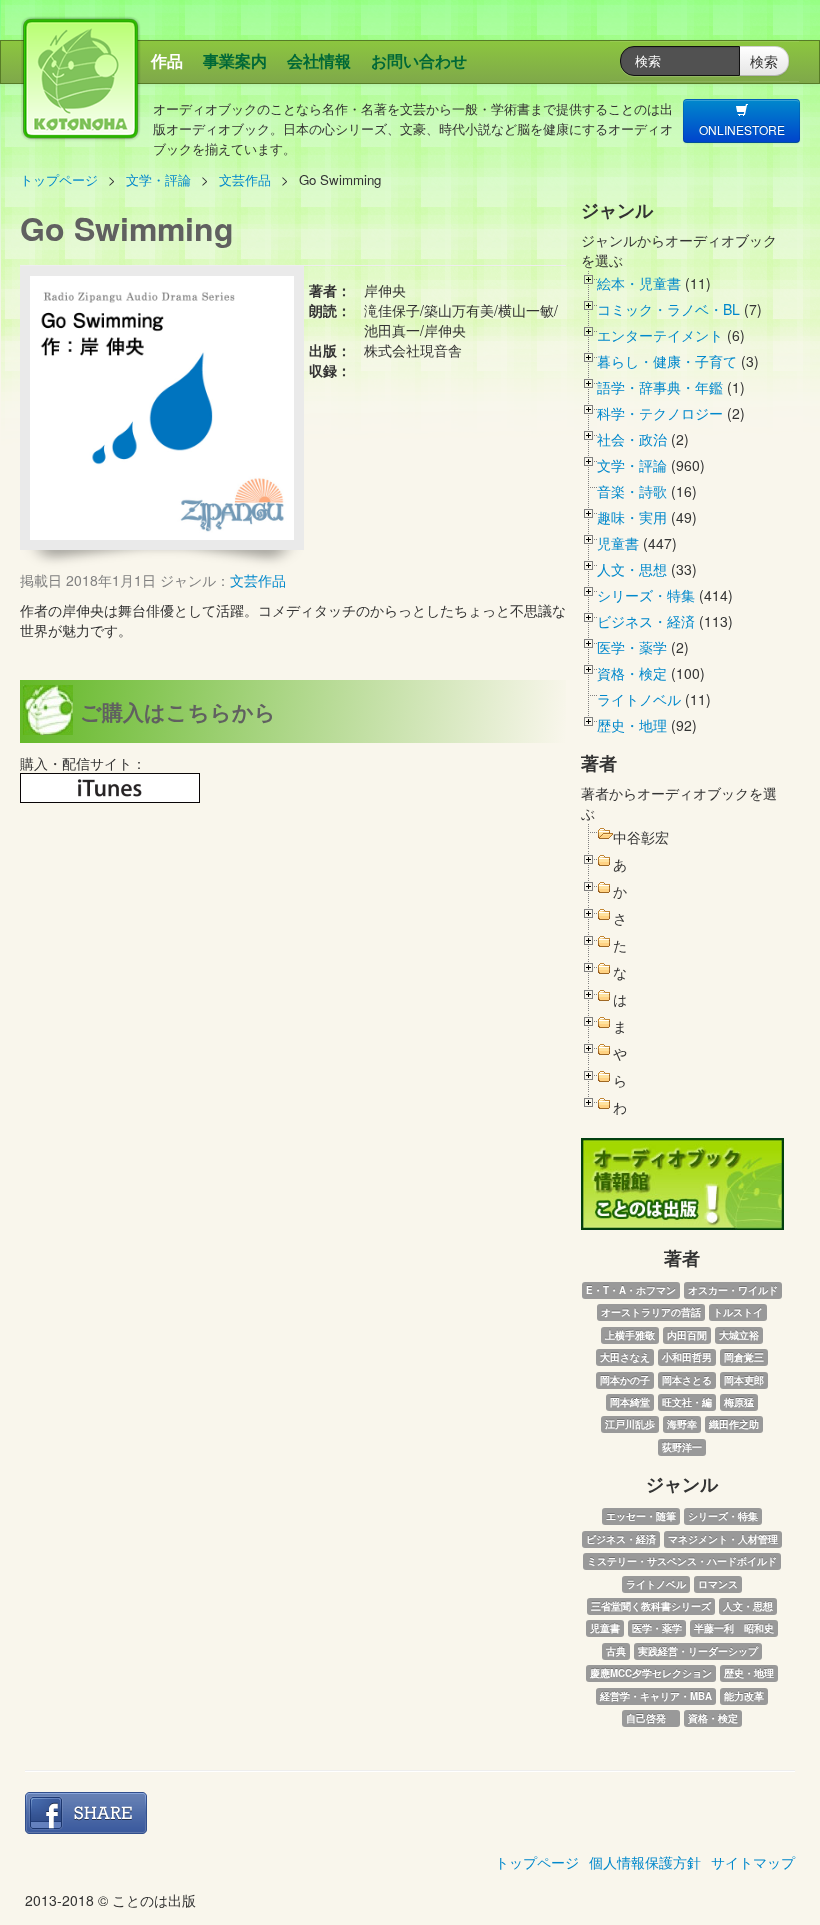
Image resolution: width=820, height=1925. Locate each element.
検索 (764, 61)
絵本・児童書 (639, 283)
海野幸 (682, 1424)
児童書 (618, 543)
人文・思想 (632, 569)
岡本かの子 (625, 1380)
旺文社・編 (687, 1402)
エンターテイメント (660, 335)
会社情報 (319, 60)
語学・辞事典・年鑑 (660, 387)
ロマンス (718, 1584)
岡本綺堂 (630, 1402)
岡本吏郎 (744, 1380)
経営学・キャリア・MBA (656, 1696)
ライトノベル (639, 699)
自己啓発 (651, 1718)
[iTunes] (110, 788)
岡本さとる (687, 1380)
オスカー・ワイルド (733, 1290)
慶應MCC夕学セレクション (651, 1673)
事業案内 (235, 60)
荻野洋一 (682, 1447)
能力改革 (744, 1696)
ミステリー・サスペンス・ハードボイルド (682, 1561)
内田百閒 (687, 1335)
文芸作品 (245, 179)
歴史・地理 (632, 725)
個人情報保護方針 (645, 1862)
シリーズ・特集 (646, 595)
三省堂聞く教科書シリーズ (651, 1606)
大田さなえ (625, 1357)
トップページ (59, 179)
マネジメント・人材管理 (723, 1539)
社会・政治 (632, 439)
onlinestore (742, 129)
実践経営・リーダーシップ (698, 1651)
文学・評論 (158, 179)
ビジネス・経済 (646, 621)
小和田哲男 (687, 1357)
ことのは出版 (191, 105)
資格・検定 (632, 673)
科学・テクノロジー (660, 413)
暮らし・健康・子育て (667, 361)
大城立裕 (739, 1335)
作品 (167, 60)
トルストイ (738, 1312)
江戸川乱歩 (630, 1424)
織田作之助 (734, 1424)
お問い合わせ (419, 60)
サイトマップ (753, 1862)
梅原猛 (739, 1402)
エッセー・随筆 (641, 1516)
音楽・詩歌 (632, 491)
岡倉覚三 (744, 1357)
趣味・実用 (632, 517)
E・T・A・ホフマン (631, 1290)
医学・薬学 (632, 647)
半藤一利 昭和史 (734, 1628)
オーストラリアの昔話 (651, 1312)
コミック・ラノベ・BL (668, 309)
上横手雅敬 (630, 1335)
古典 (616, 1651)
